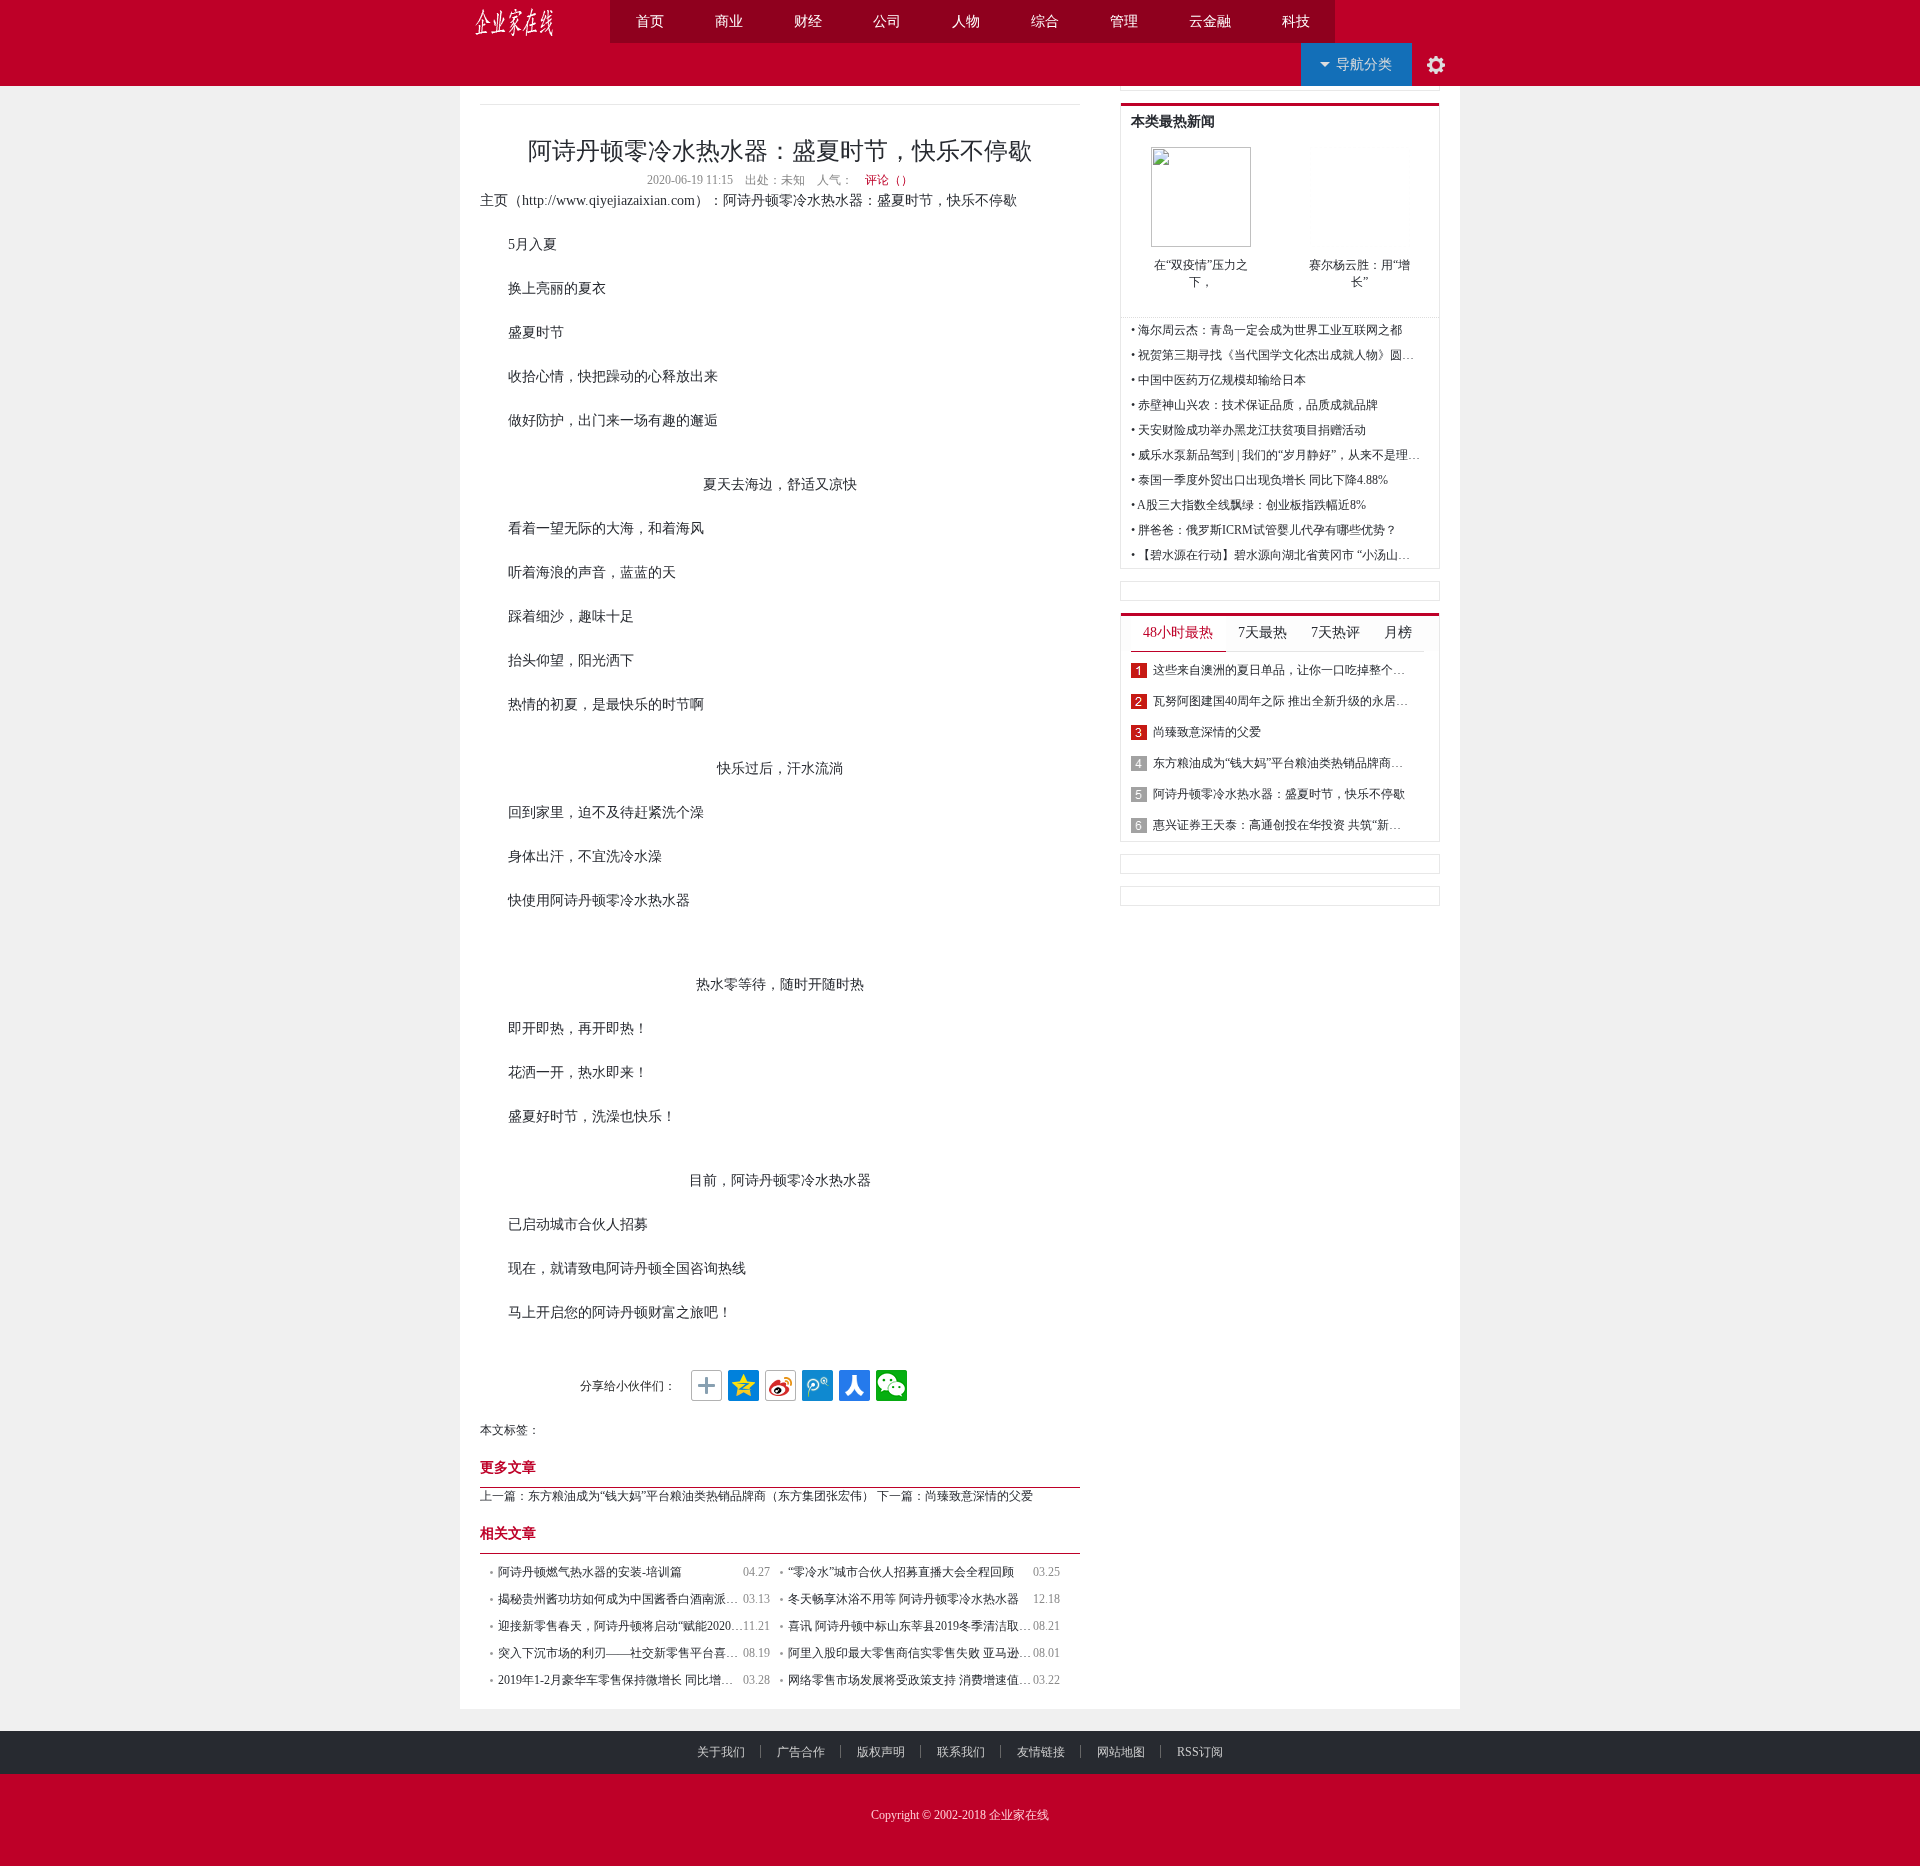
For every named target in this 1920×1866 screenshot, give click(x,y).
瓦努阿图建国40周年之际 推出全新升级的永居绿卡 (1282, 701)
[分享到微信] (891, 1386)
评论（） (889, 180)
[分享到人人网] (854, 1386)
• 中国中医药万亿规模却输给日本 (1218, 380)
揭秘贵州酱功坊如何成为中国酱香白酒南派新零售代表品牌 (620, 1599)
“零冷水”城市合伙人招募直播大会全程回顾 (901, 1572)
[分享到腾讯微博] (817, 1386)
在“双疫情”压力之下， (1201, 273)
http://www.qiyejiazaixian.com (608, 200)
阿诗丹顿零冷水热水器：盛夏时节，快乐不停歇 (1279, 794)
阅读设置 (1436, 64)
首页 (650, 21)
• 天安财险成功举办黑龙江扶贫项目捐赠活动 (1248, 430)
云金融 (1210, 21)
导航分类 (1364, 64)
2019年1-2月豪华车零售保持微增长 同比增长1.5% (620, 1680)
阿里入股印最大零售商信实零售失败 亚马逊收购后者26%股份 (910, 1653)
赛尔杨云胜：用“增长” (1359, 273)
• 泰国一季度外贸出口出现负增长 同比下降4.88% (1259, 480)
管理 (1124, 21)
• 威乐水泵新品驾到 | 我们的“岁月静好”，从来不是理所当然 (1276, 455)
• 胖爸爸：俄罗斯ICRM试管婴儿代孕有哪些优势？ (1264, 530)
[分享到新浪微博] (780, 1386)
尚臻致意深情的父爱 (979, 1496)
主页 (494, 200)
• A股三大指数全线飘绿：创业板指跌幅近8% (1248, 505)
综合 (1045, 21)
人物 (966, 21)
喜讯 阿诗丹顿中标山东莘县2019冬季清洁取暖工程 (910, 1626)
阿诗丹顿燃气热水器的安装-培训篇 (590, 1572)
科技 (1296, 21)
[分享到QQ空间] (743, 1386)
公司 (887, 21)
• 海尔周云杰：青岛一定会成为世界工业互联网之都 (1266, 330)
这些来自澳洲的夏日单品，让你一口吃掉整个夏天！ (1282, 670)
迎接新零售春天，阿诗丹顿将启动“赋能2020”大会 (620, 1626)
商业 (729, 21)
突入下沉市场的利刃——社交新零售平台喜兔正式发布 (620, 1653)
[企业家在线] (515, 22)
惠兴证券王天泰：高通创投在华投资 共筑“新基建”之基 (1282, 825)
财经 (808, 21)
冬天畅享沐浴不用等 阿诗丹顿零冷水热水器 (903, 1599)
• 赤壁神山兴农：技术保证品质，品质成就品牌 (1254, 405)
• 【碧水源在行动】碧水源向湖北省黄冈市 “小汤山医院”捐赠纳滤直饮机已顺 (1276, 555)
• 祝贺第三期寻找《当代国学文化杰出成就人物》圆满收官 (1276, 355)
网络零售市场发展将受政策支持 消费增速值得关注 (910, 1680)
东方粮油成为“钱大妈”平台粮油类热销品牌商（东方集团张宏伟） (701, 1496)
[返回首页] (582, 22)
